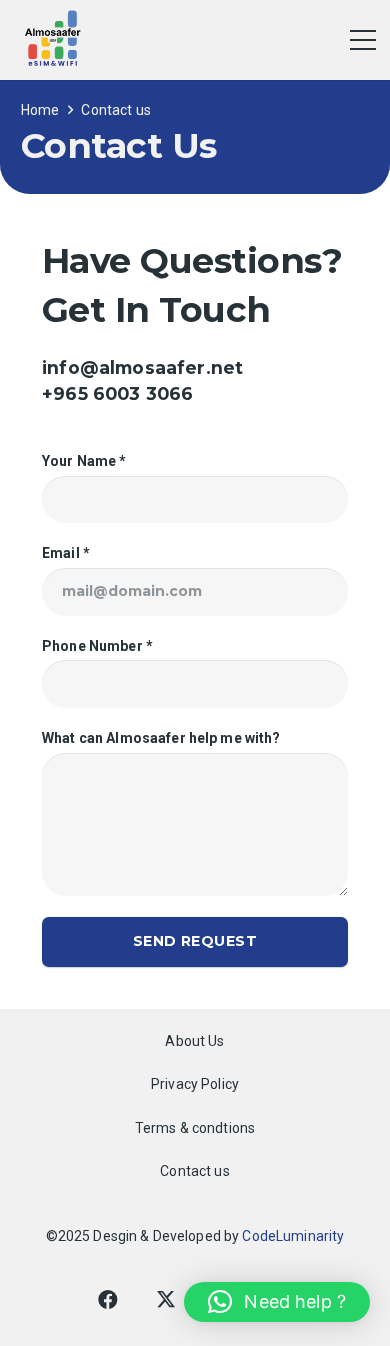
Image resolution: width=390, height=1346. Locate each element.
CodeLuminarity (293, 1236)
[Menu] (363, 40)
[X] (166, 1300)
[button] (277, 1302)
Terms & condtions (195, 1128)
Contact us (194, 1171)
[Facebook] (108, 1300)
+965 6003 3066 (117, 393)
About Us (194, 1041)
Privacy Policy (195, 1084)
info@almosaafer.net (142, 367)
